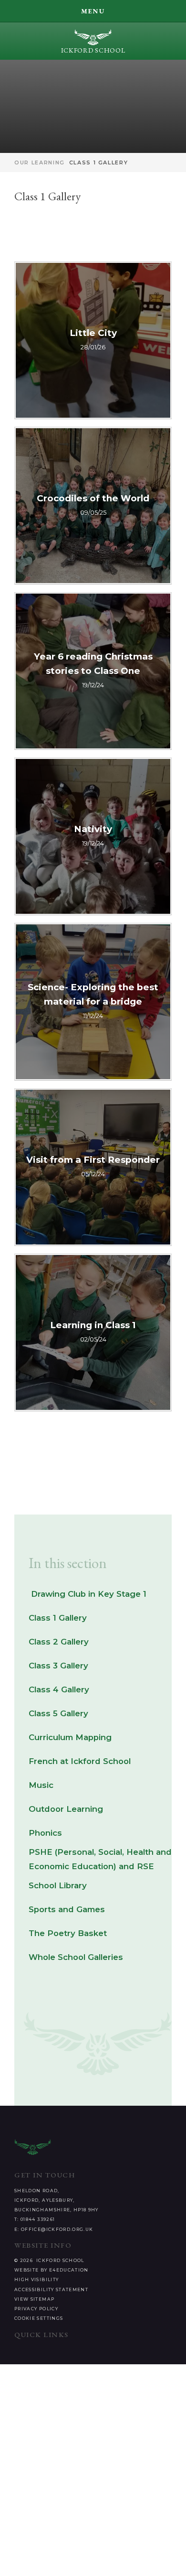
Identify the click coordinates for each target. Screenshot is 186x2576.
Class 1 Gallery (99, 162)
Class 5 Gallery (58, 1713)
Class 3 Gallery (58, 1666)
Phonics (45, 1833)
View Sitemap (34, 2299)
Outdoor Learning (66, 1809)
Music (41, 1785)
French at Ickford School (80, 1761)
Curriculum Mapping (70, 1737)
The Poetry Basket (68, 1933)
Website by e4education (52, 2270)
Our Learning (40, 162)
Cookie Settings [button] (39, 2318)
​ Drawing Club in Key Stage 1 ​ (89, 1594)
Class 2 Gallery (59, 1642)
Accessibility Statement (51, 2289)
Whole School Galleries (76, 1957)
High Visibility (36, 2279)
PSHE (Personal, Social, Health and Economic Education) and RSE (100, 1859)
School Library (58, 1885)
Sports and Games (67, 1909)
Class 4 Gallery (59, 1689)
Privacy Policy (36, 2309)
